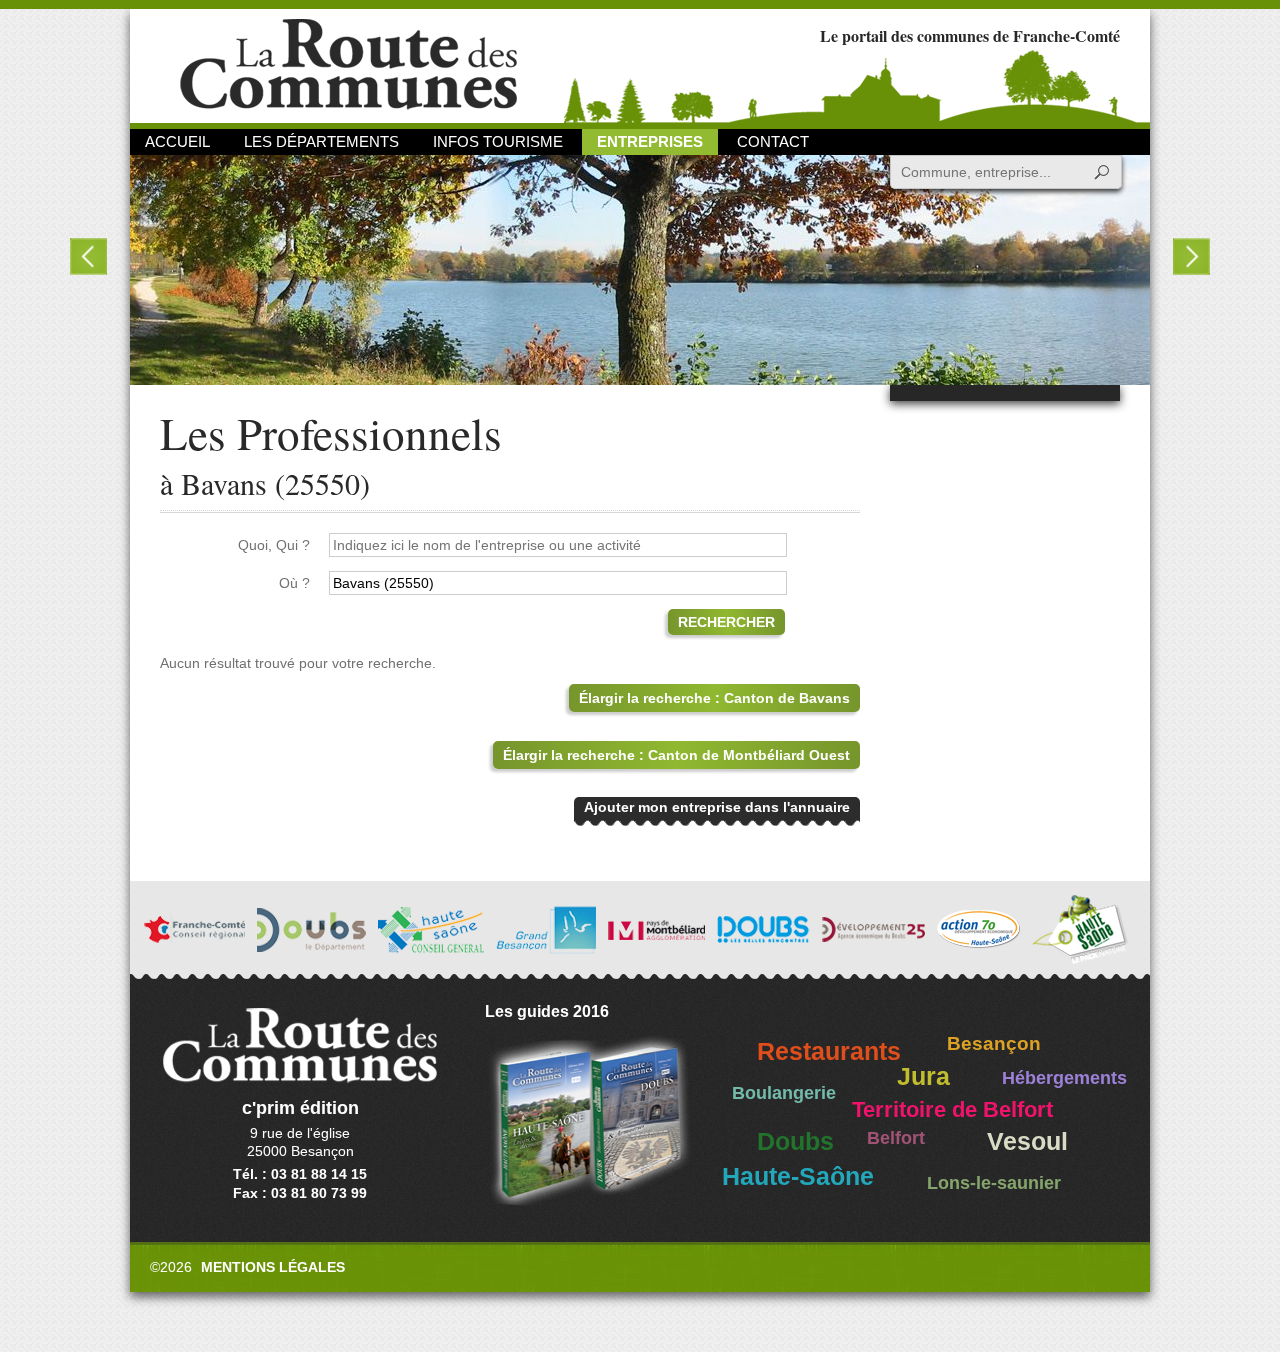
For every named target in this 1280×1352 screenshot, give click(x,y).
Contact (773, 141)
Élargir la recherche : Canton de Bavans (714, 698)
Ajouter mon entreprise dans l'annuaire (717, 807)
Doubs (795, 1141)
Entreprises (650, 141)
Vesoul (1027, 1141)
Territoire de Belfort (952, 1110)
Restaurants (829, 1051)
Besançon (994, 1043)
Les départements (321, 141)
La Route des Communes (348, 64)
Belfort (896, 1138)
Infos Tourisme (498, 141)
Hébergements (1064, 1078)
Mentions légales (273, 1267)
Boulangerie (784, 1093)
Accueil (177, 141)
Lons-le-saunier (994, 1183)
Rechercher (726, 622)
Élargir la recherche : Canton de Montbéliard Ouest (676, 755)
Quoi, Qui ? (274, 545)
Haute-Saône (798, 1176)
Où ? (294, 583)
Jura (923, 1076)
